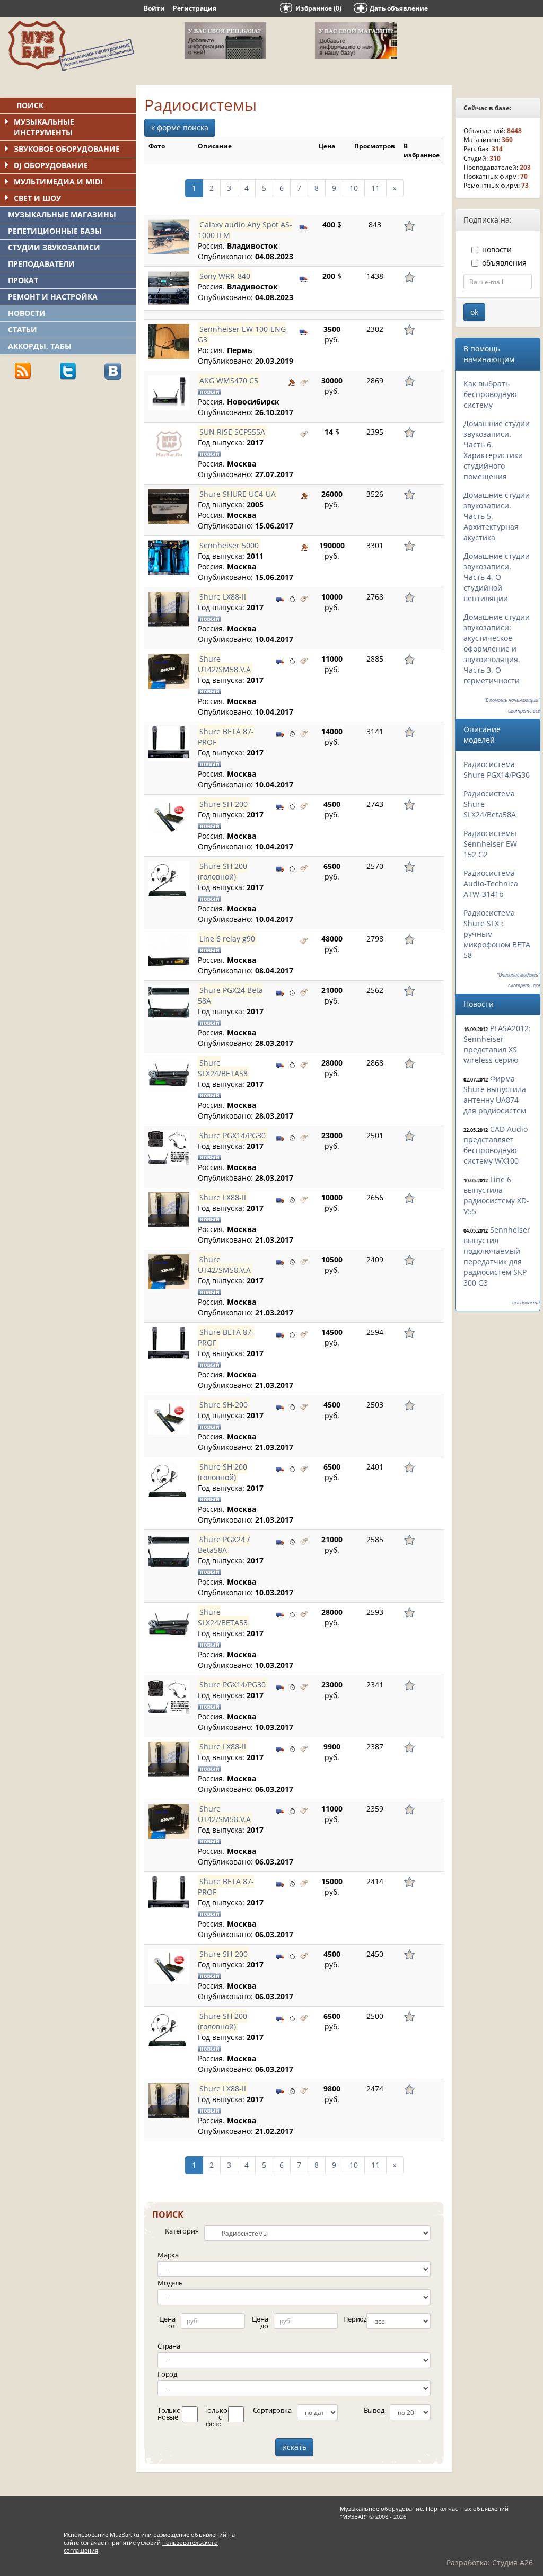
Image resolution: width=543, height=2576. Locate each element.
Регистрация (195, 8)
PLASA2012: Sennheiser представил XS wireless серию (497, 1044)
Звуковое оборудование (67, 149)
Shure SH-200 (224, 804)
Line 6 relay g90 (227, 939)
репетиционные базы (55, 231)
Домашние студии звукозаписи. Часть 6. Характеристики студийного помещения (497, 450)
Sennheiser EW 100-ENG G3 (242, 334)
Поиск (30, 105)
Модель (170, 2283)
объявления (504, 263)
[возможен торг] (292, 382)
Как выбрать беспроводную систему (490, 394)
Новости (27, 313)
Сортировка (272, 2410)
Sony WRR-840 (225, 276)
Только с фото (214, 2417)
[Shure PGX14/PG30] (169, 1148)
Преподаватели (41, 264)
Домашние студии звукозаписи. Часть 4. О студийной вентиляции (497, 577)
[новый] (304, 382)
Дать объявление (399, 8)
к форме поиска (180, 128)
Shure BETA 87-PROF (226, 737)
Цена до (260, 2322)
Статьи (23, 329)
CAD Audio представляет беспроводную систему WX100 (496, 1145)
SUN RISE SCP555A (232, 432)
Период (353, 2319)
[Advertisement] (80, 462)
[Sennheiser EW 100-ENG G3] (169, 341)
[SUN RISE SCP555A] (169, 444)
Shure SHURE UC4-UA (238, 494)
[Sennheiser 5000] (169, 558)
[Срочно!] (292, 598)
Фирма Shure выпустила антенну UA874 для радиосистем (495, 1094)
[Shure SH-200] (169, 816)
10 (354, 188)
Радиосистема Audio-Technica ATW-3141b (491, 883)
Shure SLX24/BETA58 (223, 1068)
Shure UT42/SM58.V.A (224, 664)
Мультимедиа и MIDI (58, 182)
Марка (168, 2255)
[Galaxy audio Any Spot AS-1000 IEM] (169, 237)
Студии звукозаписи (54, 247)
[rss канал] (23, 370)
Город (167, 2374)
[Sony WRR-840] (169, 288)
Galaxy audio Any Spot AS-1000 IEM (245, 230)
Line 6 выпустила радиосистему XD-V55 (496, 1195)
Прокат (23, 280)
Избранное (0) (318, 8)
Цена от (167, 2322)
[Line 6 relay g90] (169, 951)
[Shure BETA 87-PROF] (169, 744)
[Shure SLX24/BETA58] (169, 1075)
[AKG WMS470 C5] (169, 393)
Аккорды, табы (40, 346)
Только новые (168, 2414)
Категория (182, 2231)
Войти (154, 8)
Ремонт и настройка (53, 297)
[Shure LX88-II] (169, 609)
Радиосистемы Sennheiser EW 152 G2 (490, 844)
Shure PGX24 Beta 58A (230, 995)
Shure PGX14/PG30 (233, 1135)
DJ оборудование (51, 165)
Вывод (374, 2410)
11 (375, 188)
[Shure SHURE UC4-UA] (169, 506)
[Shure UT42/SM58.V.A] (169, 671)
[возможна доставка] (304, 226)
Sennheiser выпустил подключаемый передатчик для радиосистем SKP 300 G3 (497, 1256)
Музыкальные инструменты (44, 127)
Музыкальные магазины (62, 214)
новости (497, 249)
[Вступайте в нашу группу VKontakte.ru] (113, 370)
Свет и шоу (37, 198)
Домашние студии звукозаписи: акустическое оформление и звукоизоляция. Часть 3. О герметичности (497, 649)
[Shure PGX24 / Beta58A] (169, 1552)
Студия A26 (513, 2562)
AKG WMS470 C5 (229, 380)
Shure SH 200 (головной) (222, 871)
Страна (169, 2346)
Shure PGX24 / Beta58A (224, 1545)
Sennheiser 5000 (229, 545)
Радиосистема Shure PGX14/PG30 (497, 770)
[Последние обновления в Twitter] (68, 370)
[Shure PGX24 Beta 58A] (169, 1003)
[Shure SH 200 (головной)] (169, 878)
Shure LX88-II (223, 597)
